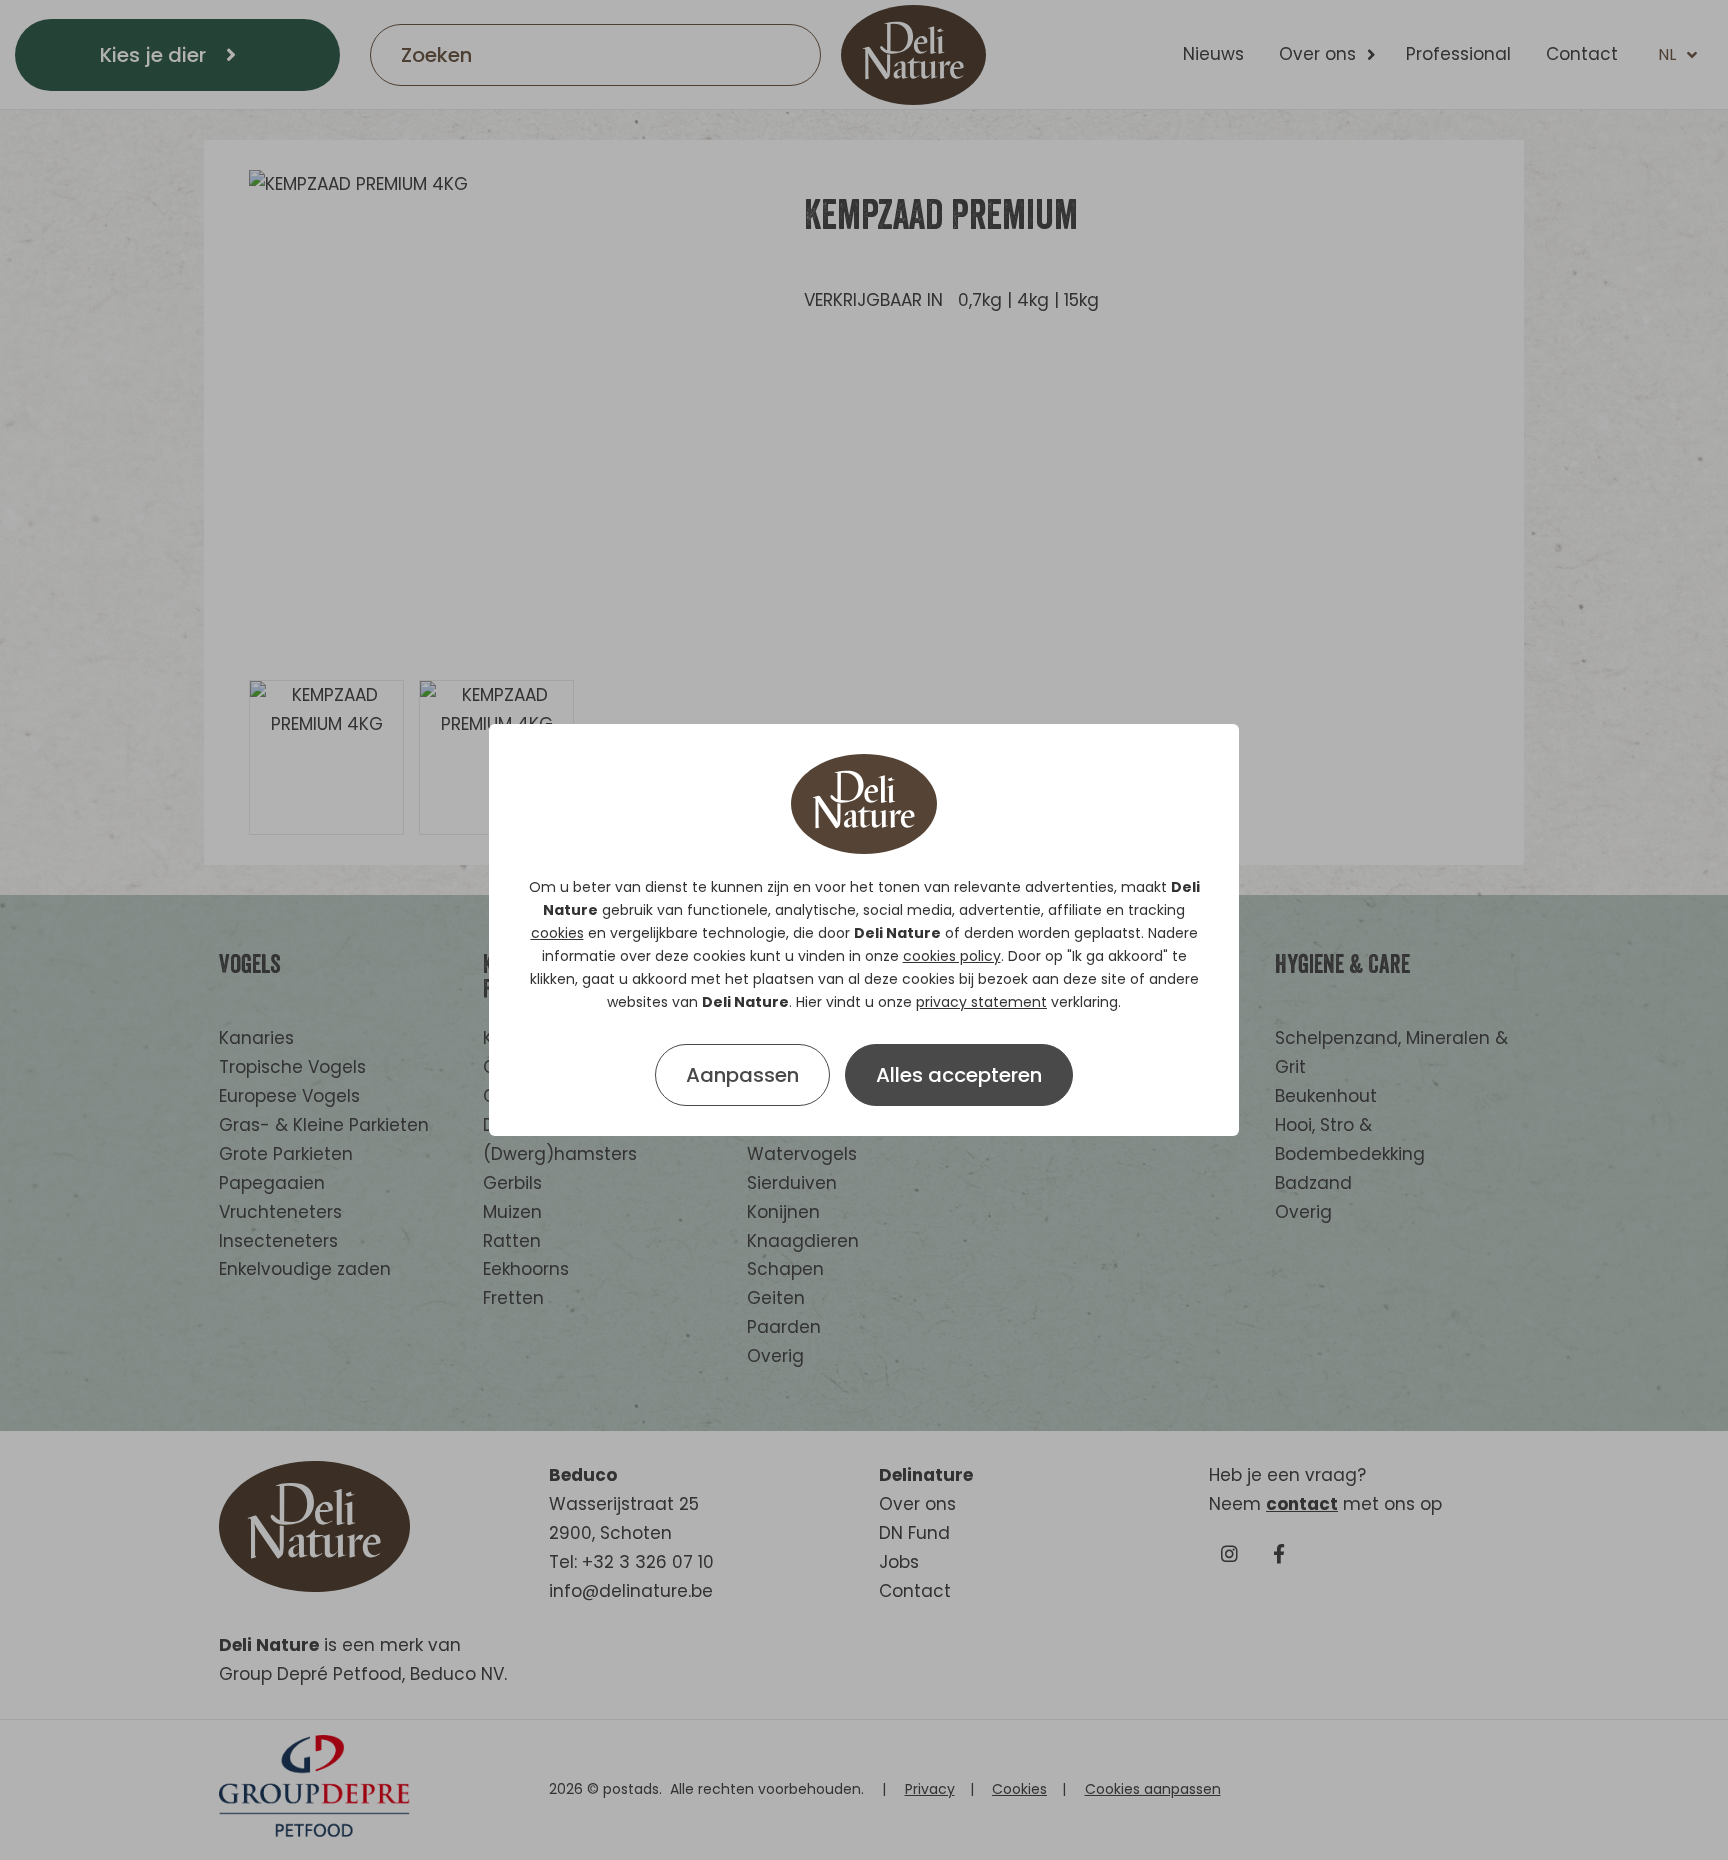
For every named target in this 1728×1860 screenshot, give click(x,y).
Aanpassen (742, 1075)
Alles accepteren (959, 1075)
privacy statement (981, 1002)
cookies (557, 933)
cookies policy (952, 956)
